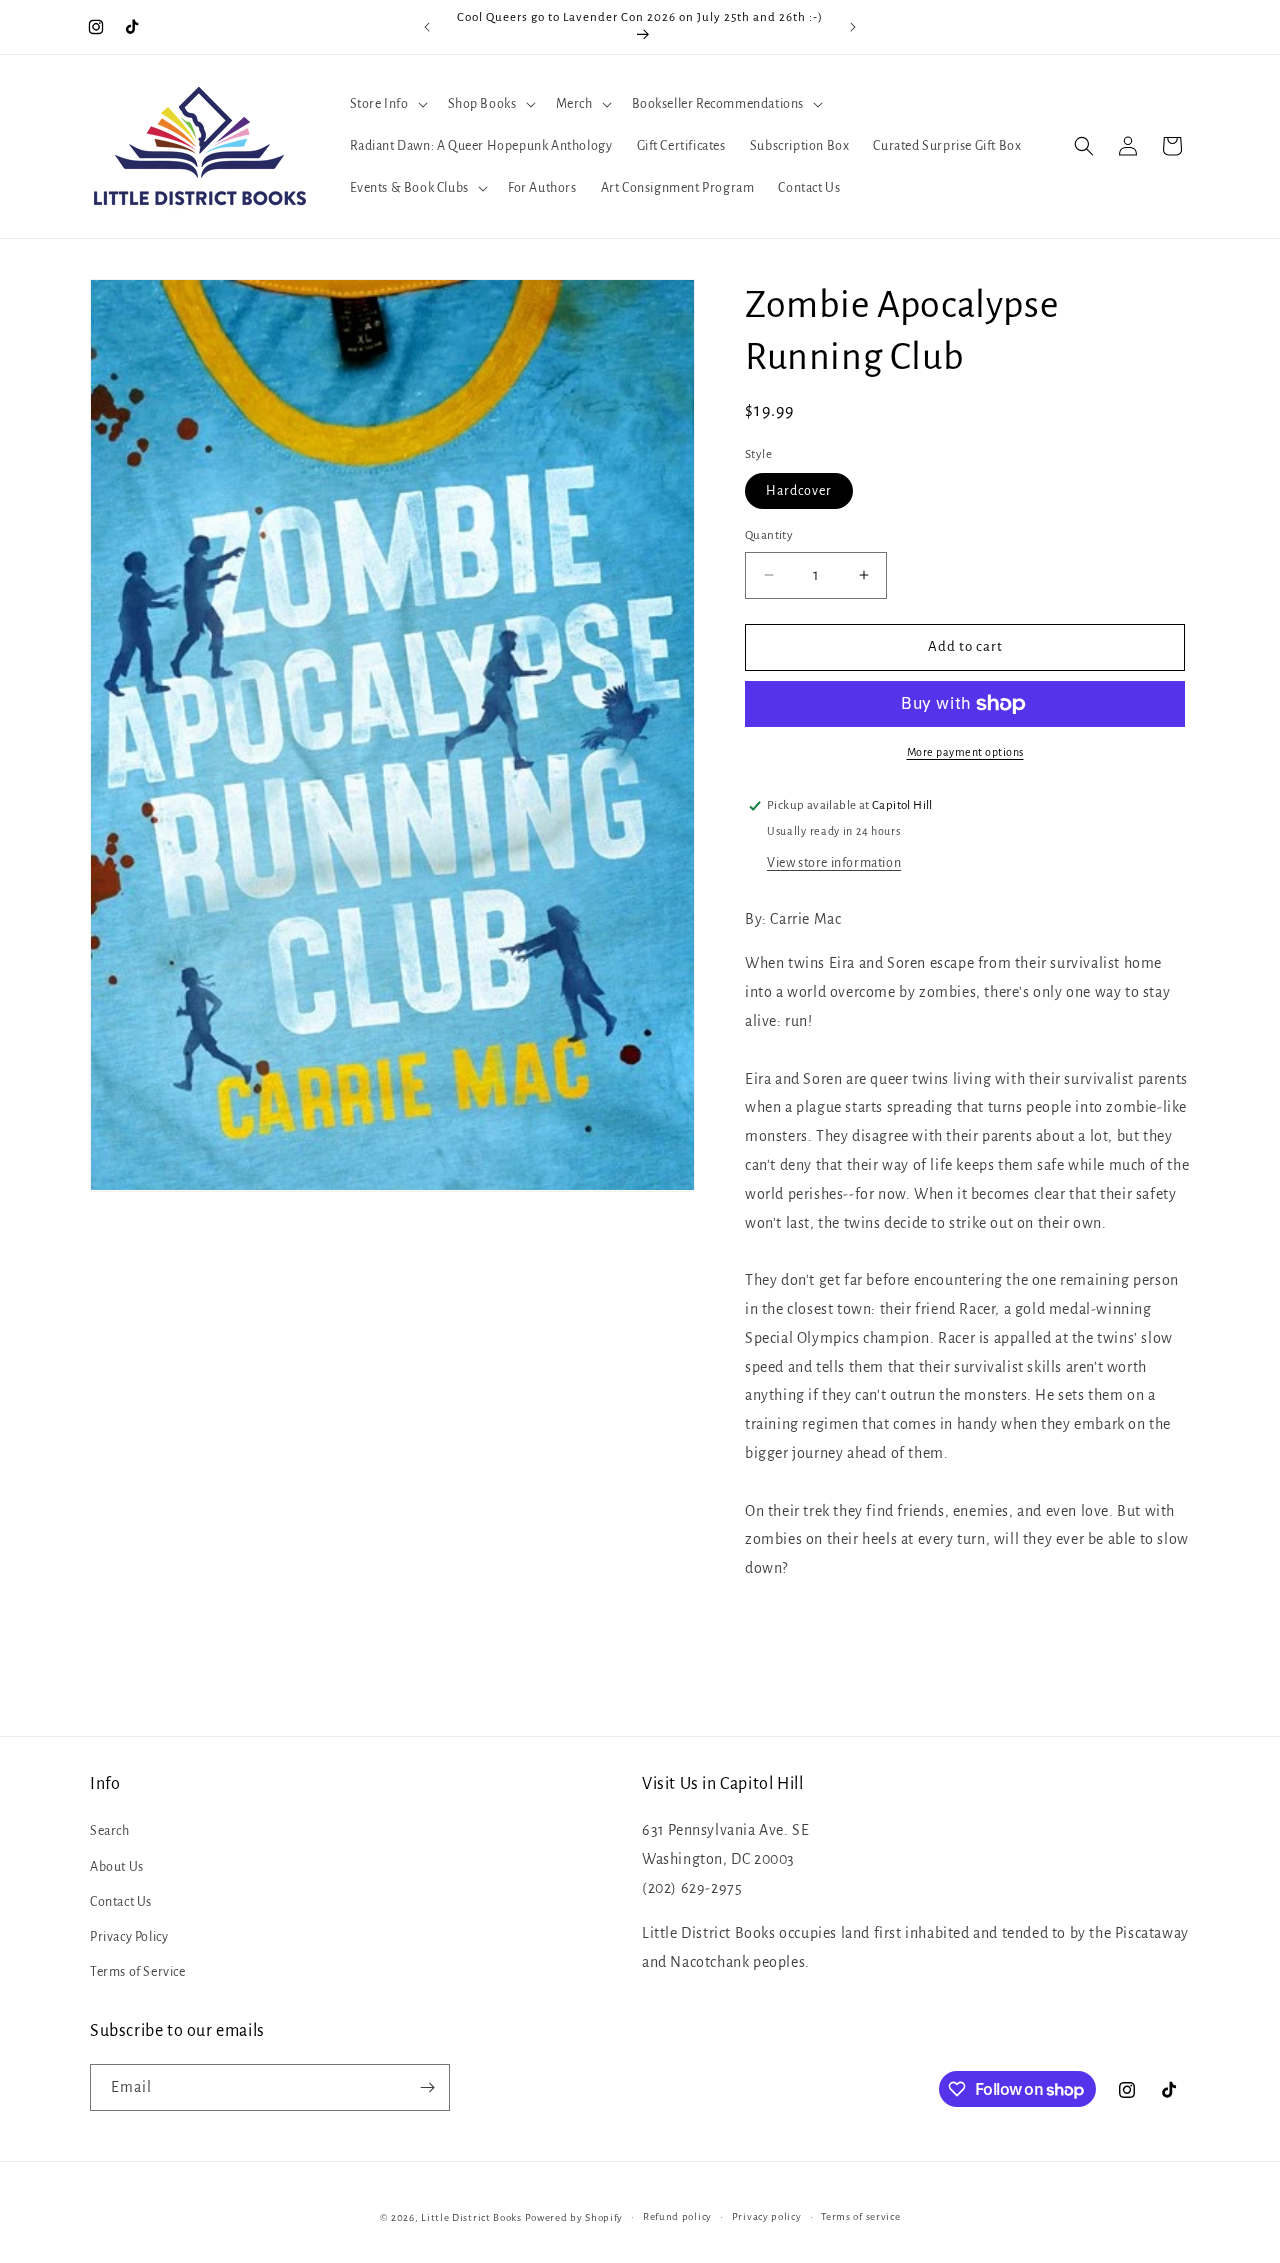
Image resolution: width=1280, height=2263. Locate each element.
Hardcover (799, 491)
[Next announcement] (853, 27)
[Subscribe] (427, 2087)
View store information (834, 863)
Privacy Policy (129, 1937)
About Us (117, 1867)
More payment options (965, 752)
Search (110, 1831)
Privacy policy (767, 2216)
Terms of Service (138, 1972)
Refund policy (677, 2216)
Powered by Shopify (574, 2217)
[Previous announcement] (427, 27)
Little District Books (471, 2217)
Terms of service (860, 2216)
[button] (387, 104)
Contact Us (121, 1902)
